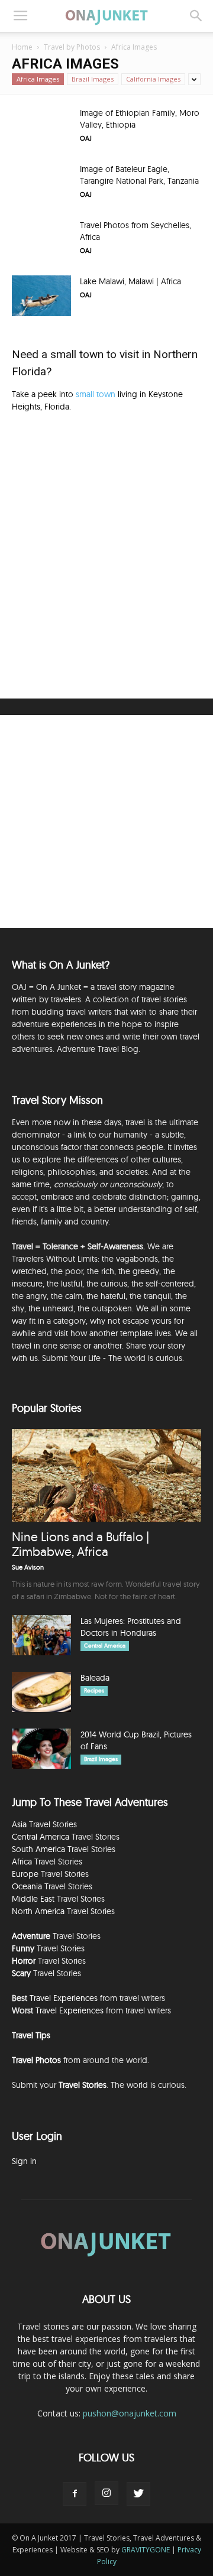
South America (38, 1849)
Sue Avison (28, 1567)
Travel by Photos (72, 47)
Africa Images (38, 79)
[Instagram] (106, 2493)
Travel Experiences (64, 1998)
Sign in (24, 2161)
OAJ (86, 138)
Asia (19, 1824)
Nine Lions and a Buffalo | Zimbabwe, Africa (80, 1544)
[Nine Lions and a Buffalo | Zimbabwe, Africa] (106, 1475)
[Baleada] (41, 1692)
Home (22, 47)
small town (96, 394)
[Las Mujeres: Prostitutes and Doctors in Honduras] (41, 1635)
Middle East (33, 1899)
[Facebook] (75, 2494)
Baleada (95, 1678)
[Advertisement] (106, 554)
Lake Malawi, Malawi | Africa (130, 281)
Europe (25, 1874)
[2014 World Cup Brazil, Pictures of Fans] (41, 1749)
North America (38, 1911)
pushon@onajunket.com (130, 2413)
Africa (22, 1862)
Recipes (94, 1690)
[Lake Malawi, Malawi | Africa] (41, 296)
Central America (105, 1646)
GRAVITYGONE (146, 2550)
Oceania (27, 1886)
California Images (153, 79)
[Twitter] (138, 2494)
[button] (196, 16)
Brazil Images (93, 79)
